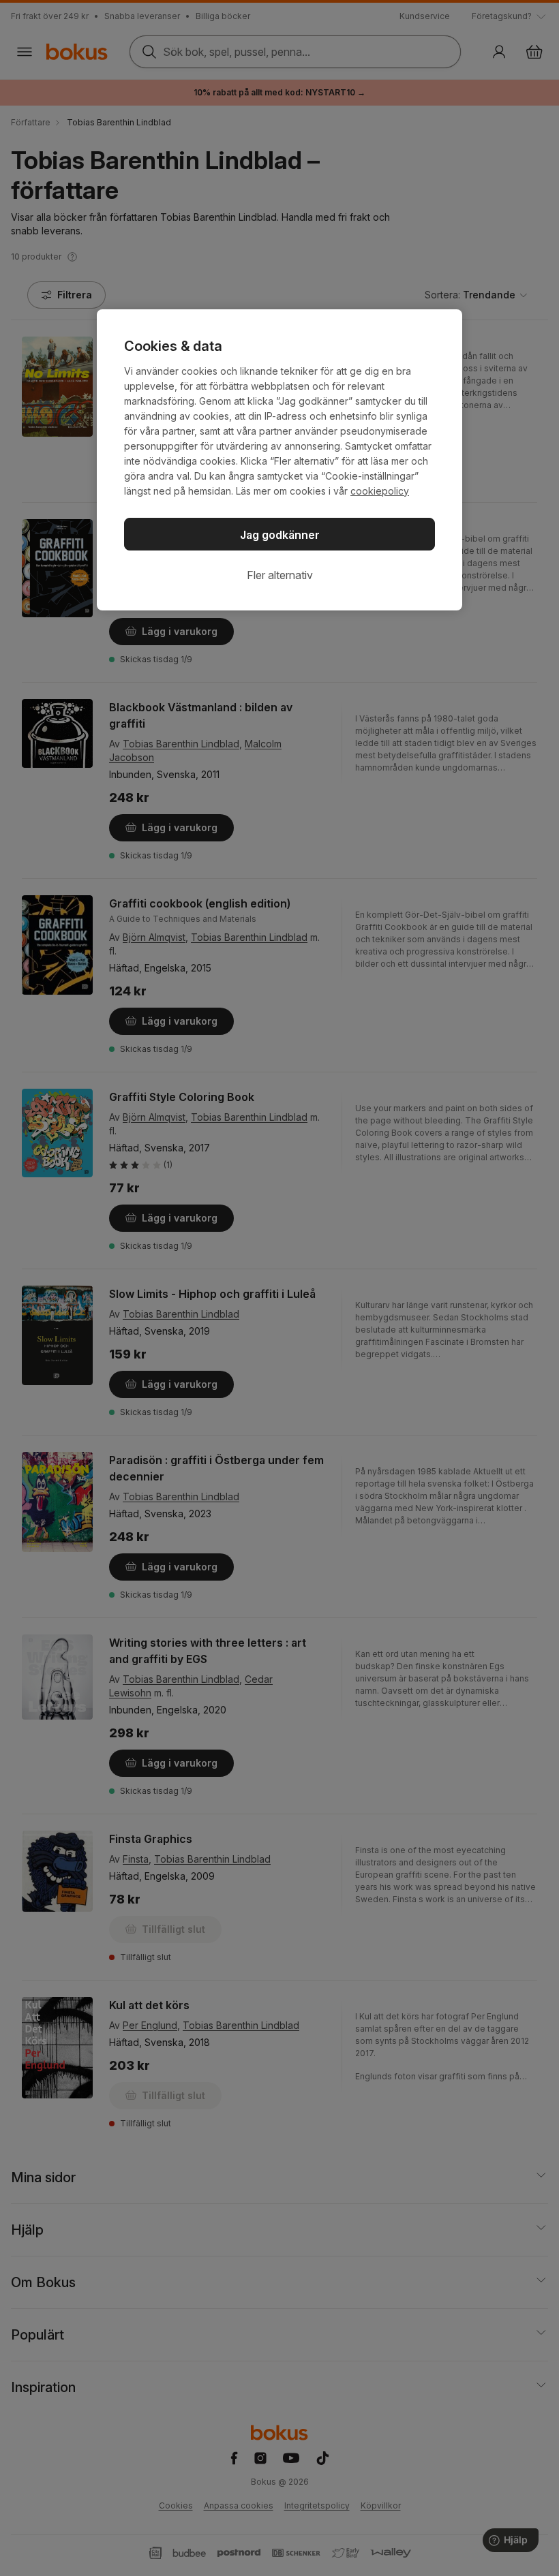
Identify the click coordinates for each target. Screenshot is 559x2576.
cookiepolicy (380, 491)
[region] (279, 460)
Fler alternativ (280, 575)
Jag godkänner (280, 535)
